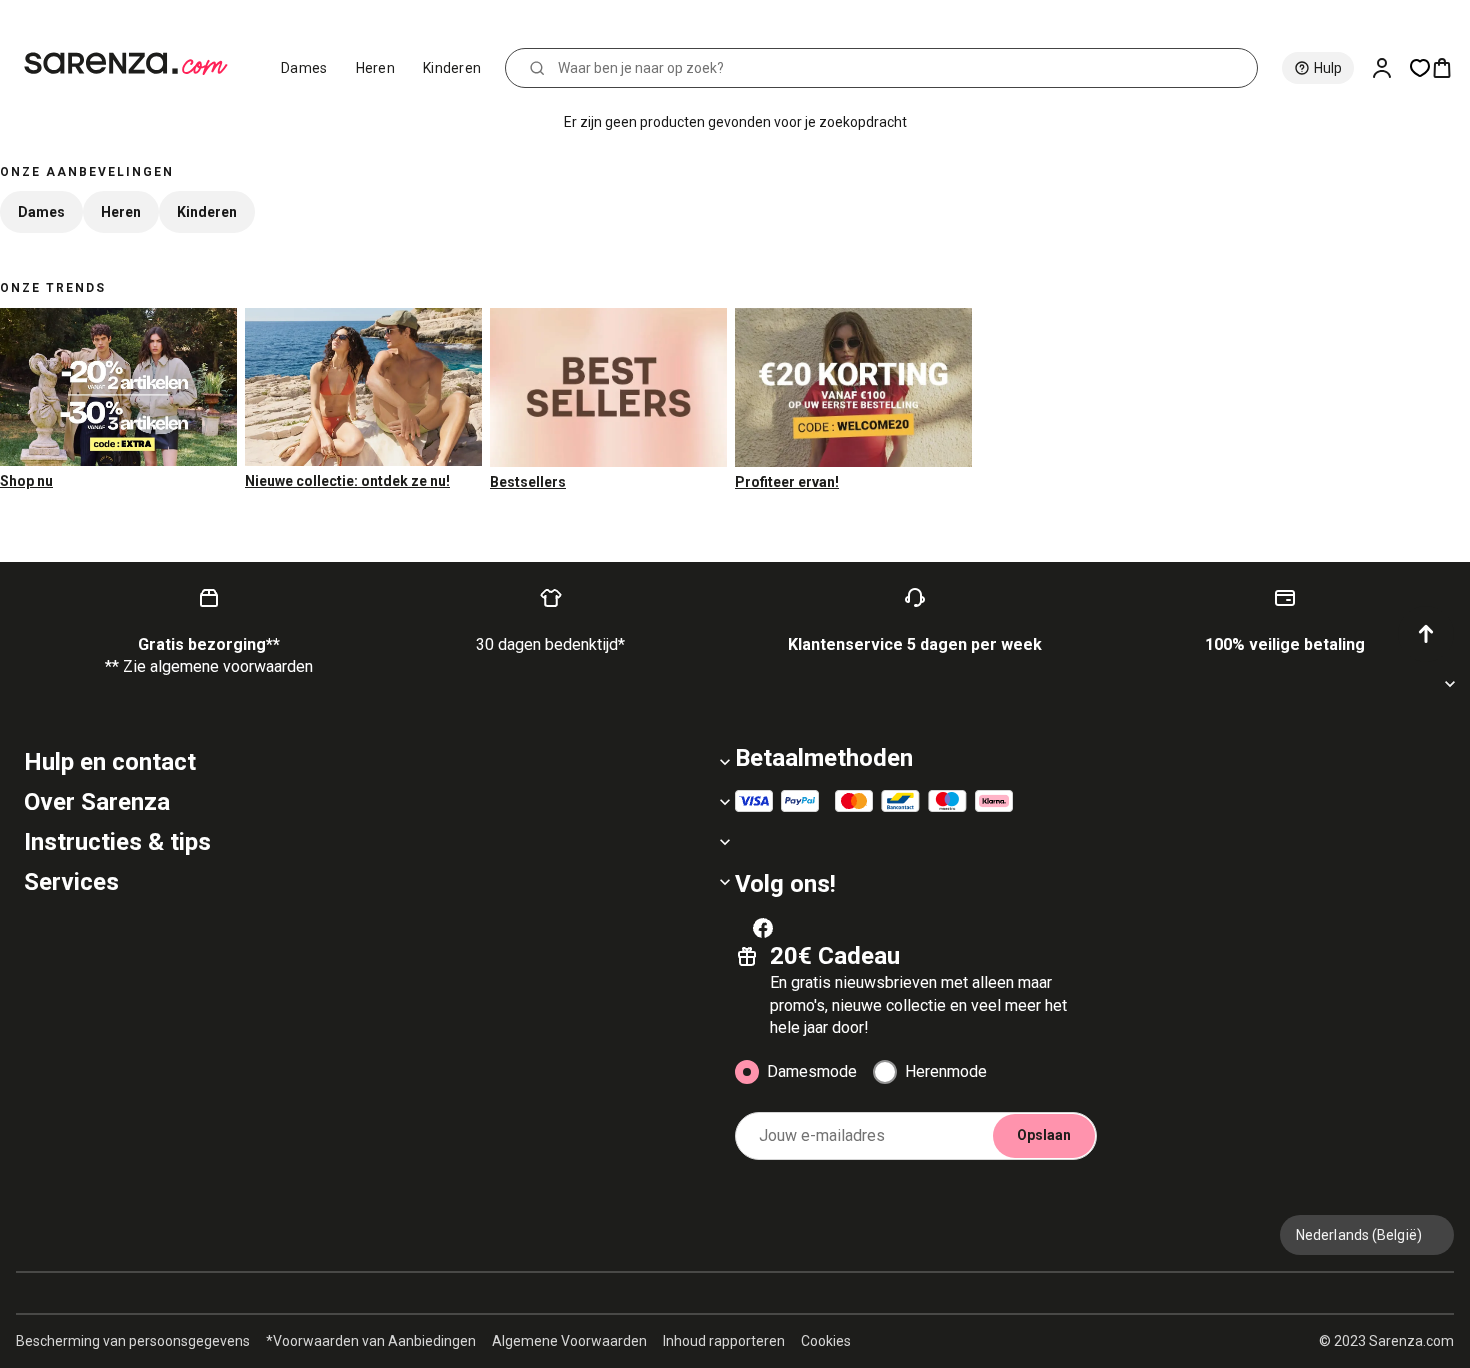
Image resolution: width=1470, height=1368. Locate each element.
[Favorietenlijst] (1420, 68)
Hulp (1328, 68)
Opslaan (1044, 1135)
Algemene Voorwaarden (569, 1341)
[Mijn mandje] (1450, 68)
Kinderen (452, 68)
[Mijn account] (1390, 68)
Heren (376, 68)
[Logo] (134, 64)
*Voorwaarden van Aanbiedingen (371, 1341)
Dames (304, 68)
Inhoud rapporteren (724, 1341)
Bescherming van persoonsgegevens (133, 1341)
